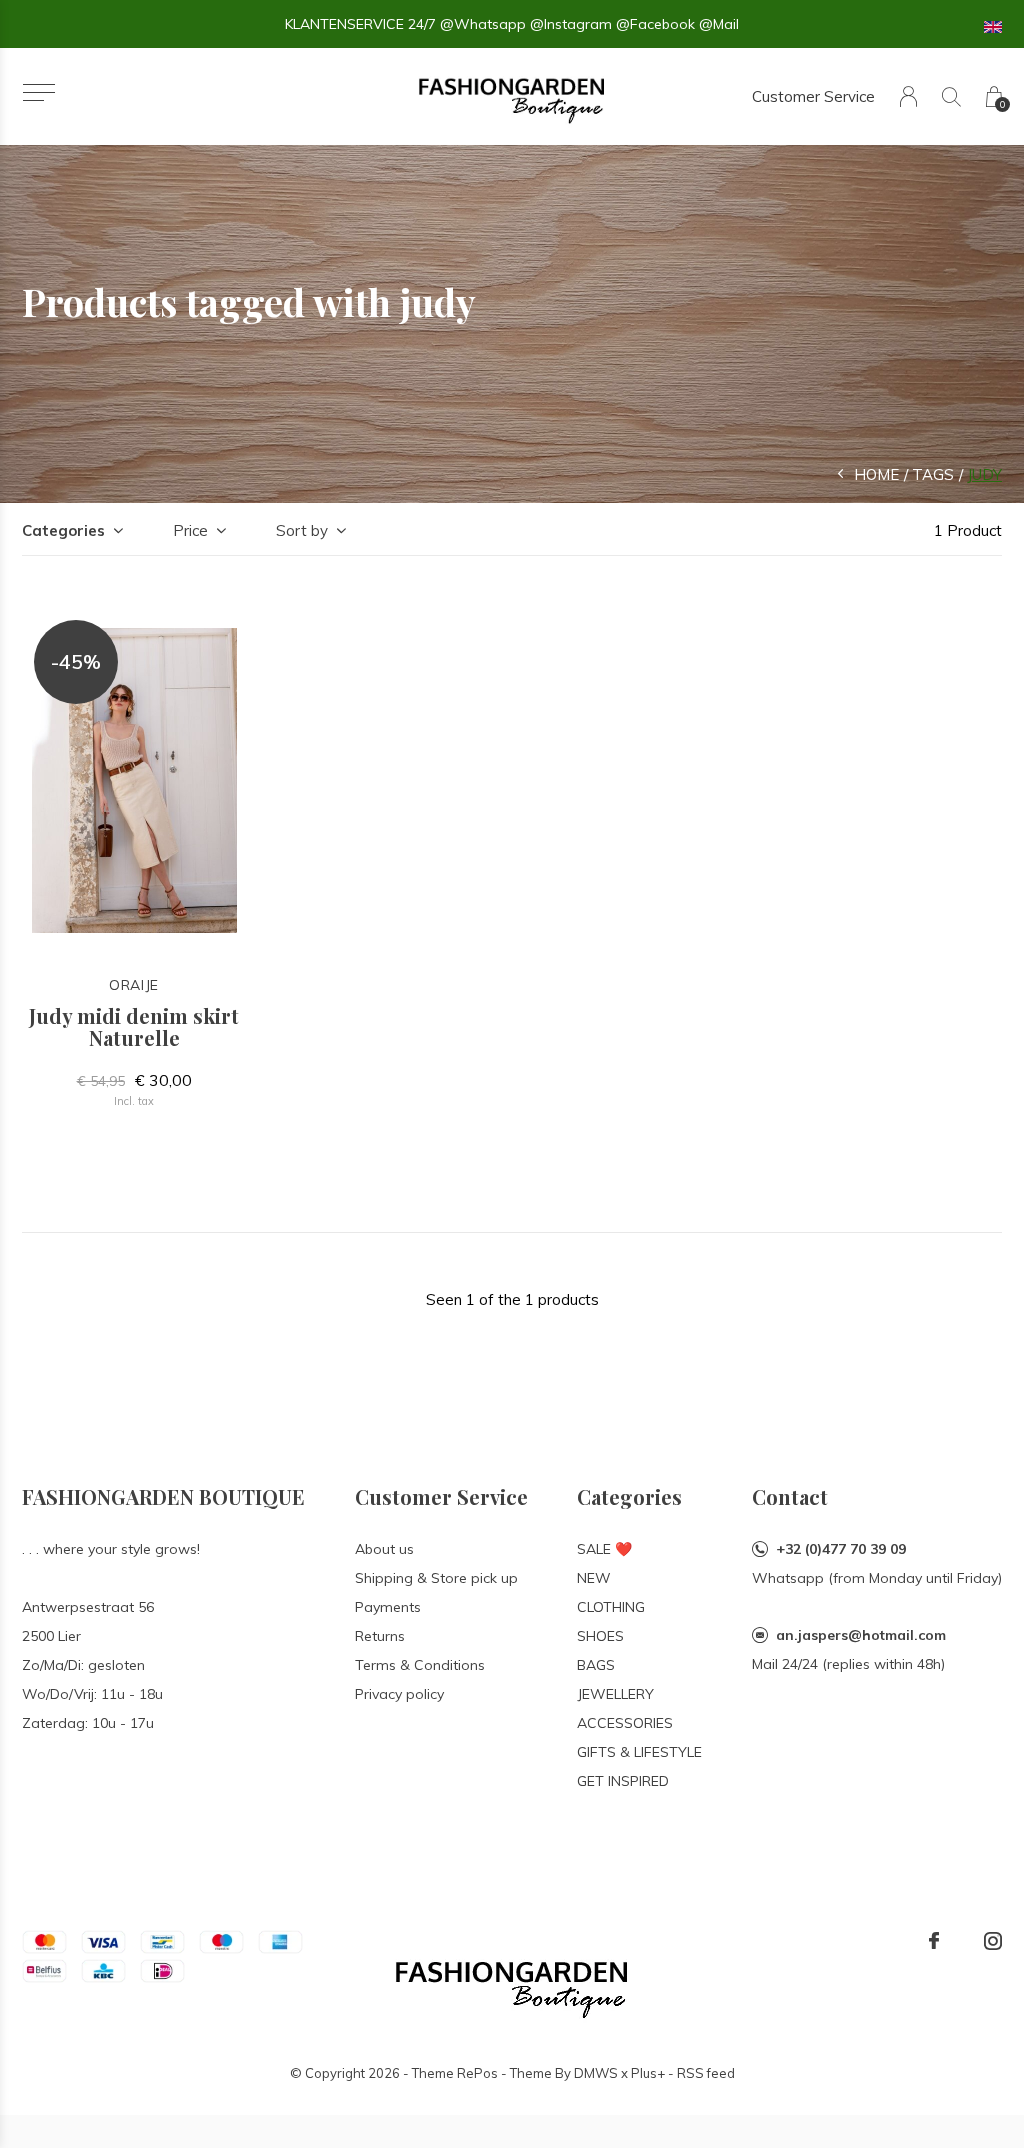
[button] (38, 92)
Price (190, 530)
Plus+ (648, 2073)
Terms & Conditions (420, 1665)
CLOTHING (611, 1607)
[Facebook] (934, 1941)
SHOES (600, 1636)
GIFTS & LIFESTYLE (639, 1752)
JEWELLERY (615, 1694)
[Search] (951, 96)
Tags (933, 474)
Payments (388, 1607)
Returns (380, 1636)
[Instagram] (993, 1941)
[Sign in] (908, 96)
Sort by (302, 530)
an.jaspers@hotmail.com (861, 1635)
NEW (594, 1578)
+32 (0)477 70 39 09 (841, 1549)
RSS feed (706, 2073)
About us (384, 1549)
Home (876, 474)
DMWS (596, 2073)
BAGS (596, 1665)
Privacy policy (399, 1694)
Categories (63, 530)
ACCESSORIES (625, 1723)
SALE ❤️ (604, 1549)
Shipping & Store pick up (436, 1578)
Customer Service (813, 96)
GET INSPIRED (623, 1781)
